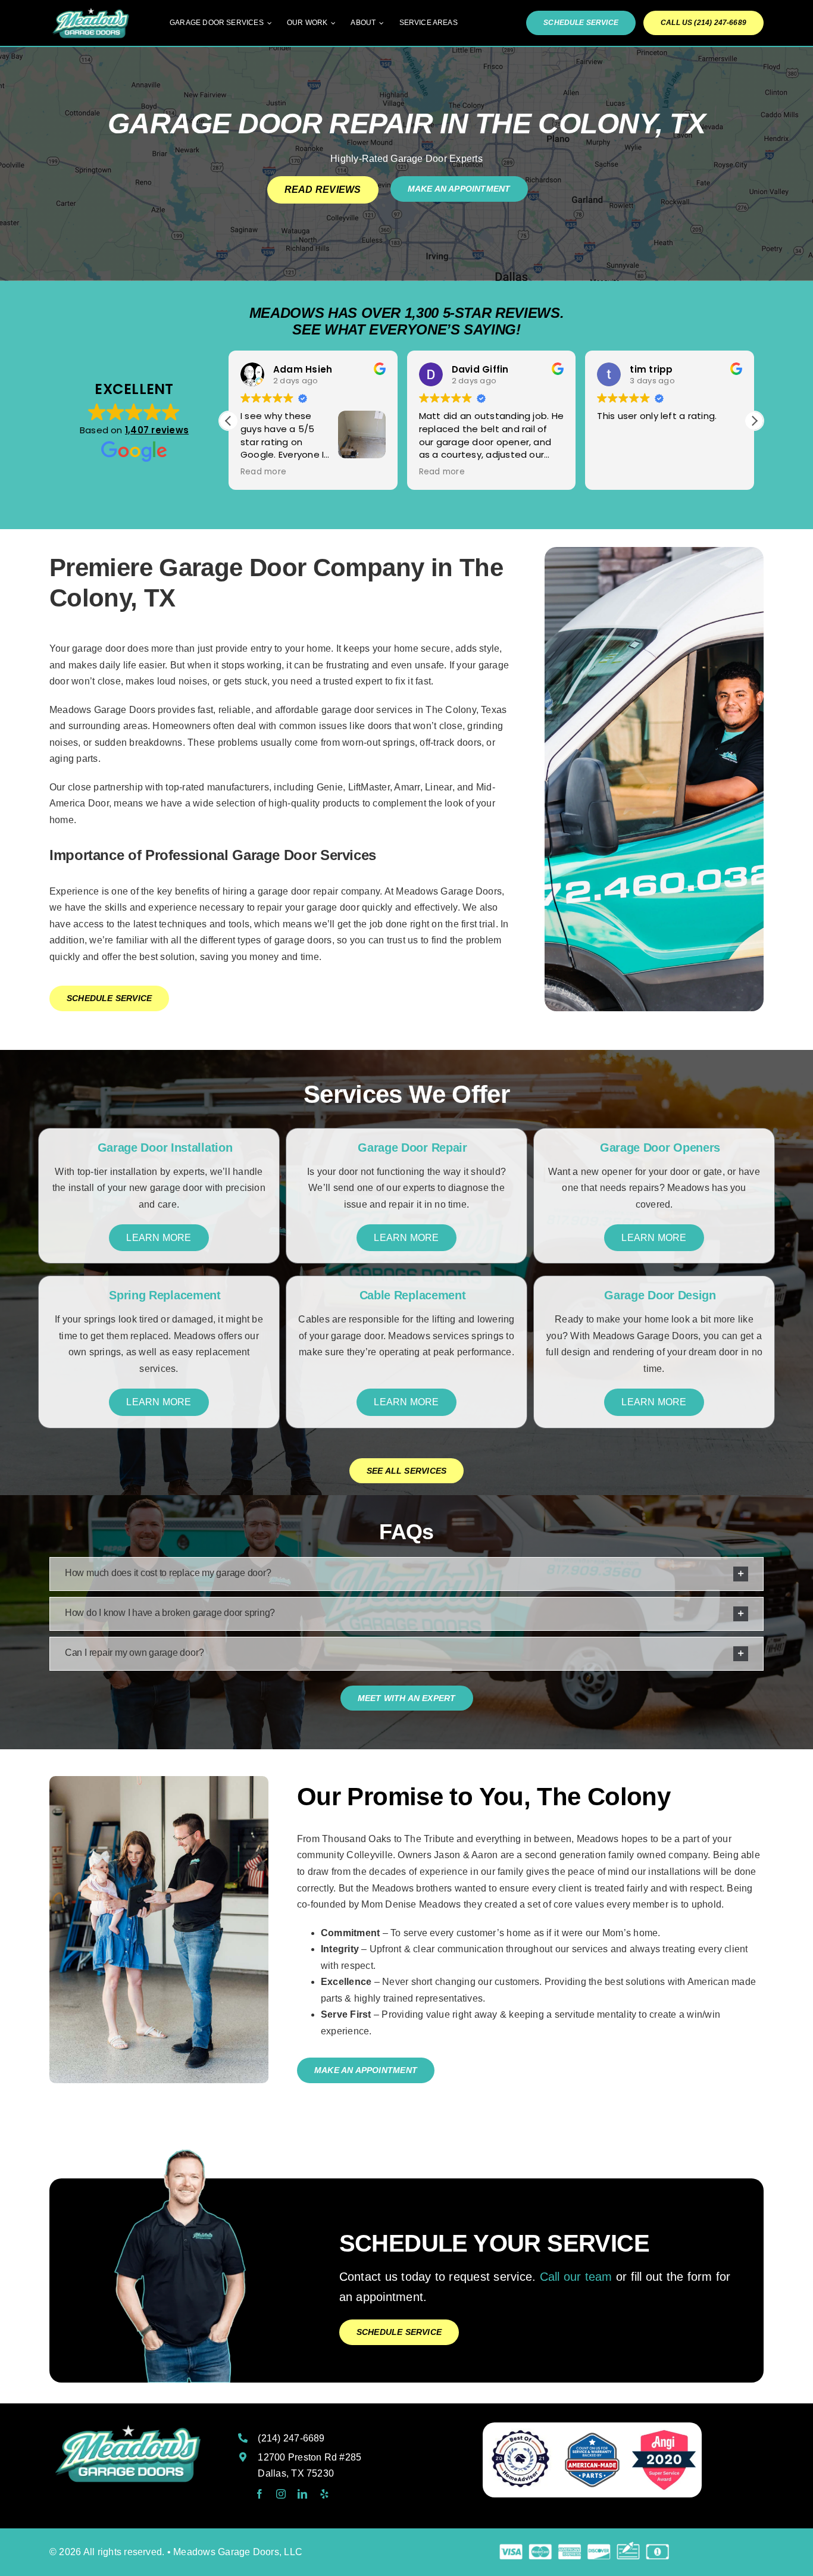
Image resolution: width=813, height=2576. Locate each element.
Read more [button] (263, 472)
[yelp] (324, 2494)
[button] (754, 421)
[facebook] (259, 2494)
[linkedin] (302, 2494)
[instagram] (281, 2494)
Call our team (576, 2277)
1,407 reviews (157, 430)
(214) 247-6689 (291, 2438)
